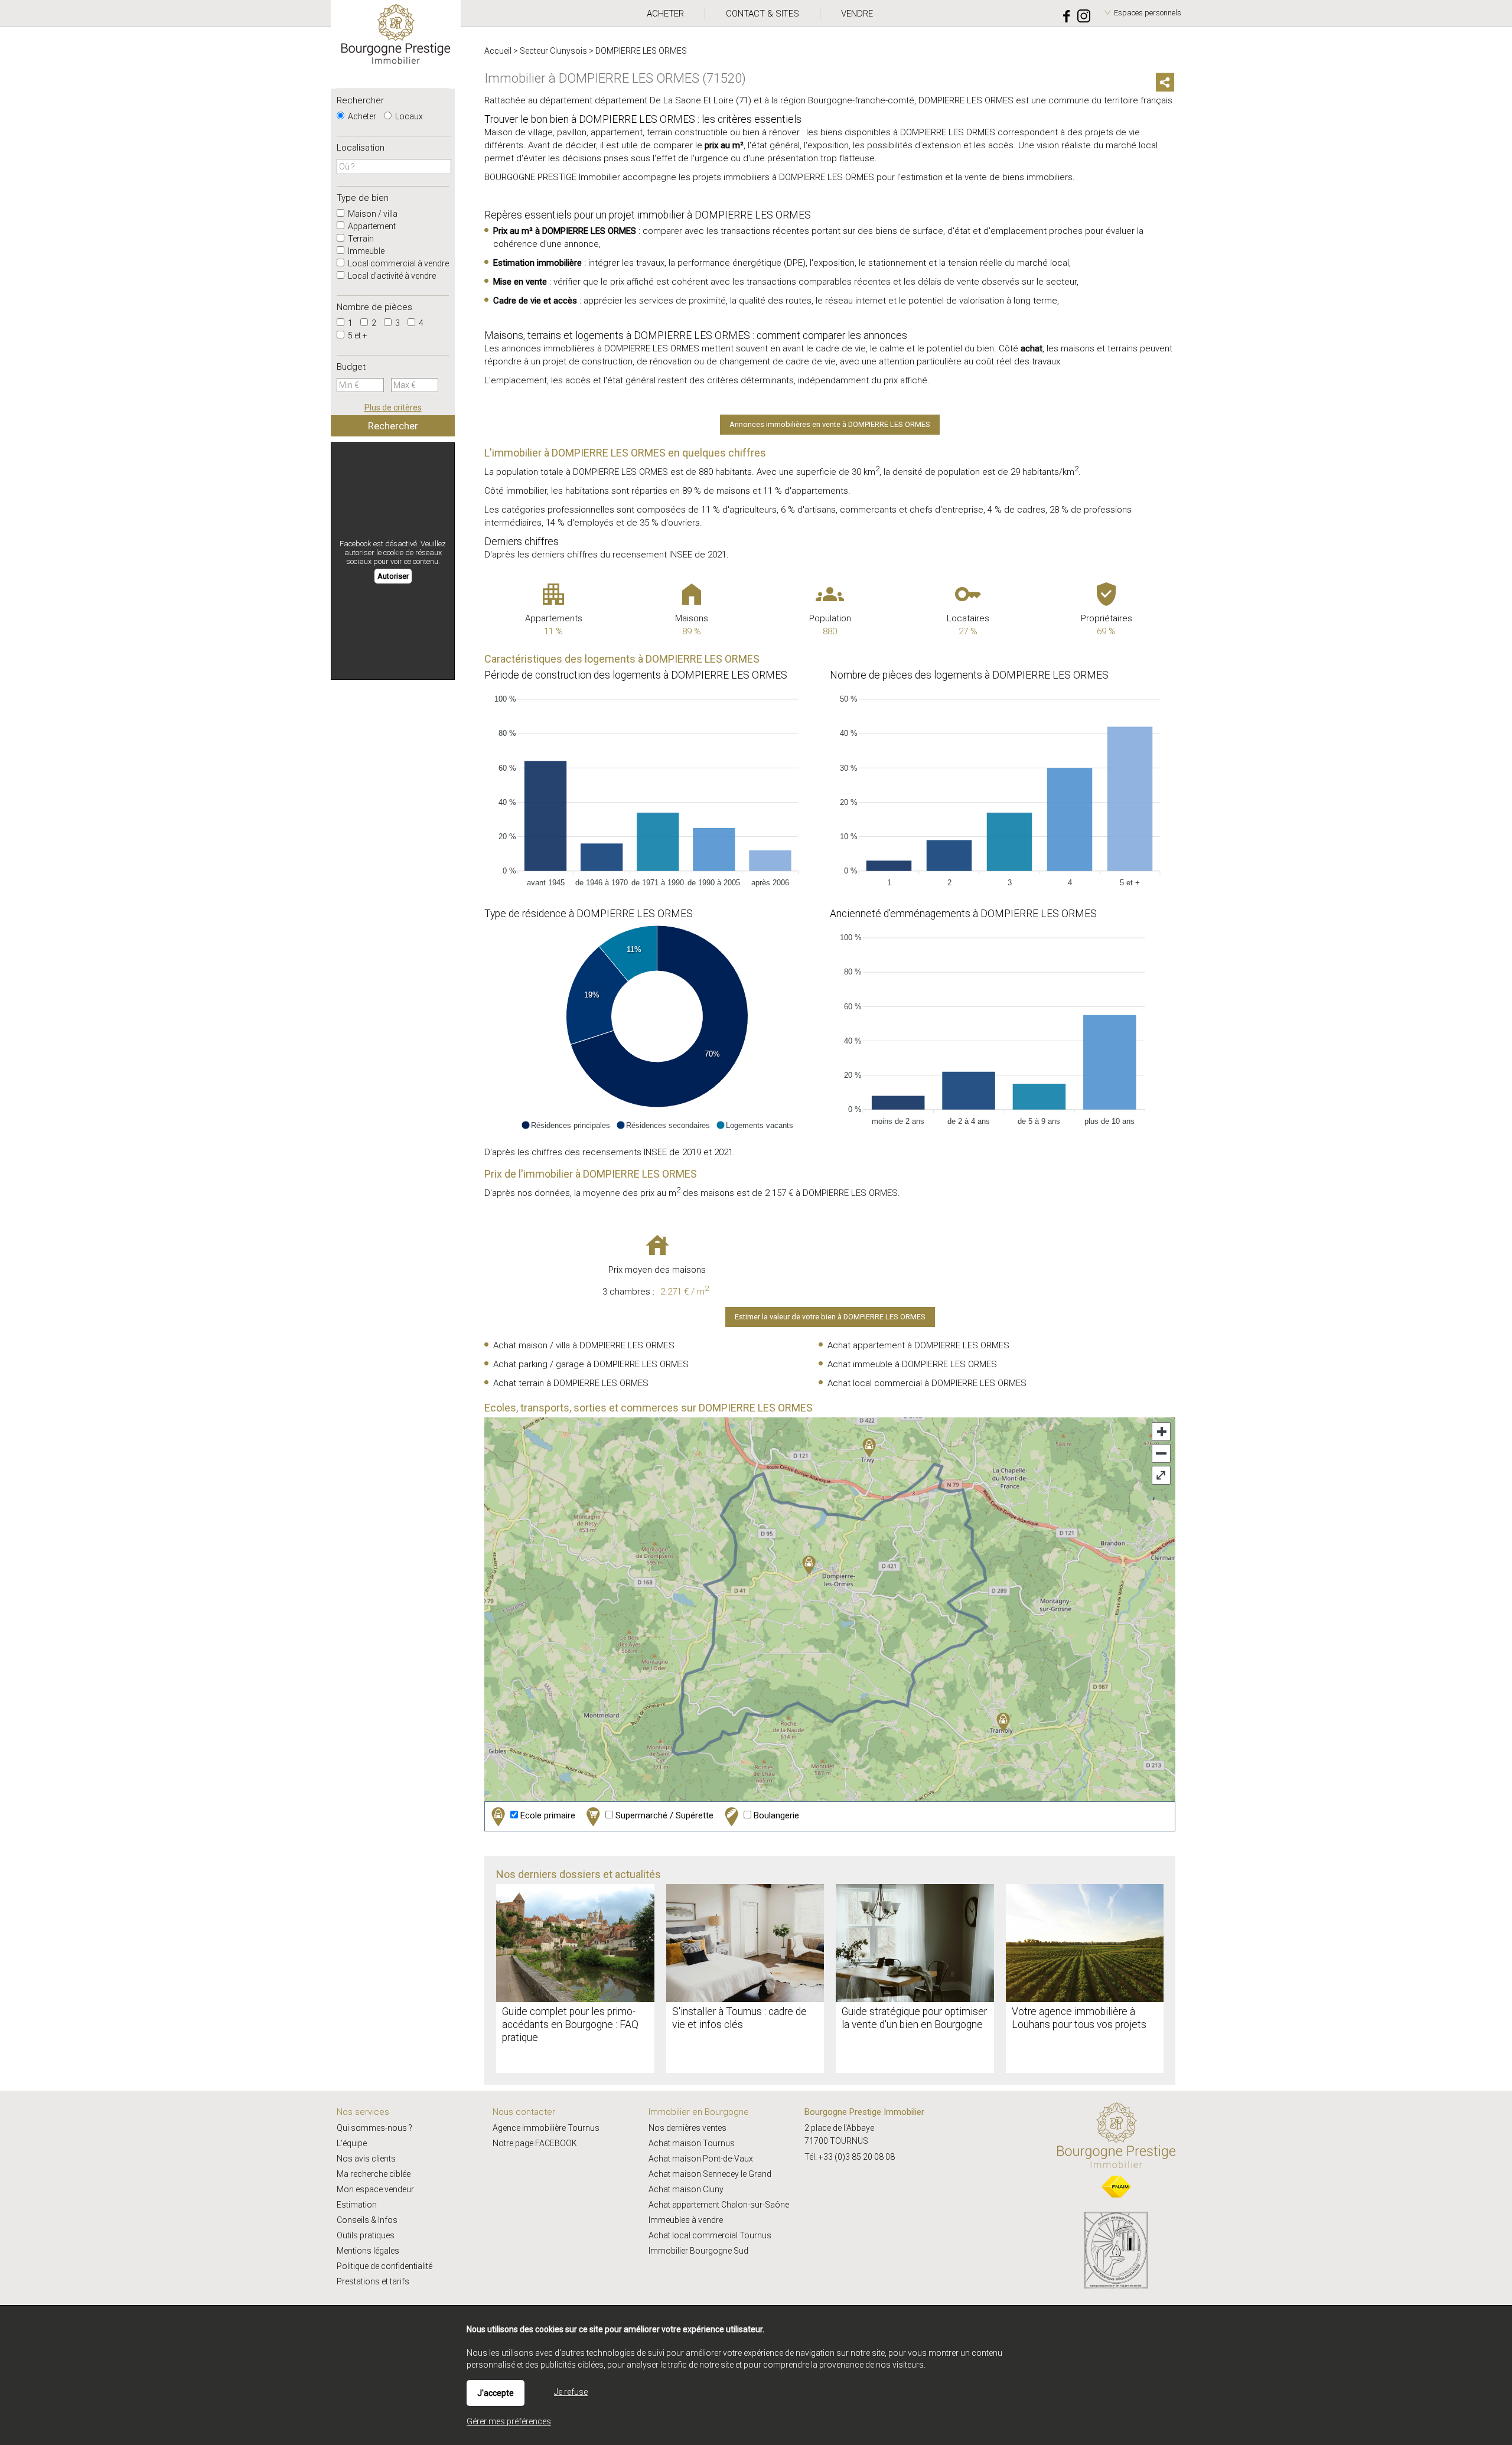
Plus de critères (393, 407)
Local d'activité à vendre (391, 276)
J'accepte (496, 2393)
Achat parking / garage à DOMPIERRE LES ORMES (591, 1364)
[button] (566, 1125)
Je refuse (571, 2392)
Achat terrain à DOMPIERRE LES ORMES (571, 1383)
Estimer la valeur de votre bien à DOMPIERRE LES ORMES (830, 1317)
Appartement (371, 226)
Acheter (361, 116)
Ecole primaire (547, 1815)
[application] (657, 788)
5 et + (357, 335)
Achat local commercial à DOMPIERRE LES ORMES (927, 1383)
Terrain (360, 239)
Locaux (408, 116)
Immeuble (365, 251)
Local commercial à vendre (397, 263)
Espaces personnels (1148, 13)
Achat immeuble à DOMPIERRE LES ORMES (912, 1364)
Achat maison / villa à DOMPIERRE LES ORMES (584, 1345)
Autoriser (393, 576)
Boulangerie (775, 1815)
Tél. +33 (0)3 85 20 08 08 (850, 2157)
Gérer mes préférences (509, 2421)
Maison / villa (372, 214)
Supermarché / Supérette (663, 1815)
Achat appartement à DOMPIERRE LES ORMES (918, 1345)
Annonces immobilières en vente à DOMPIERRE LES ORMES (830, 424)
